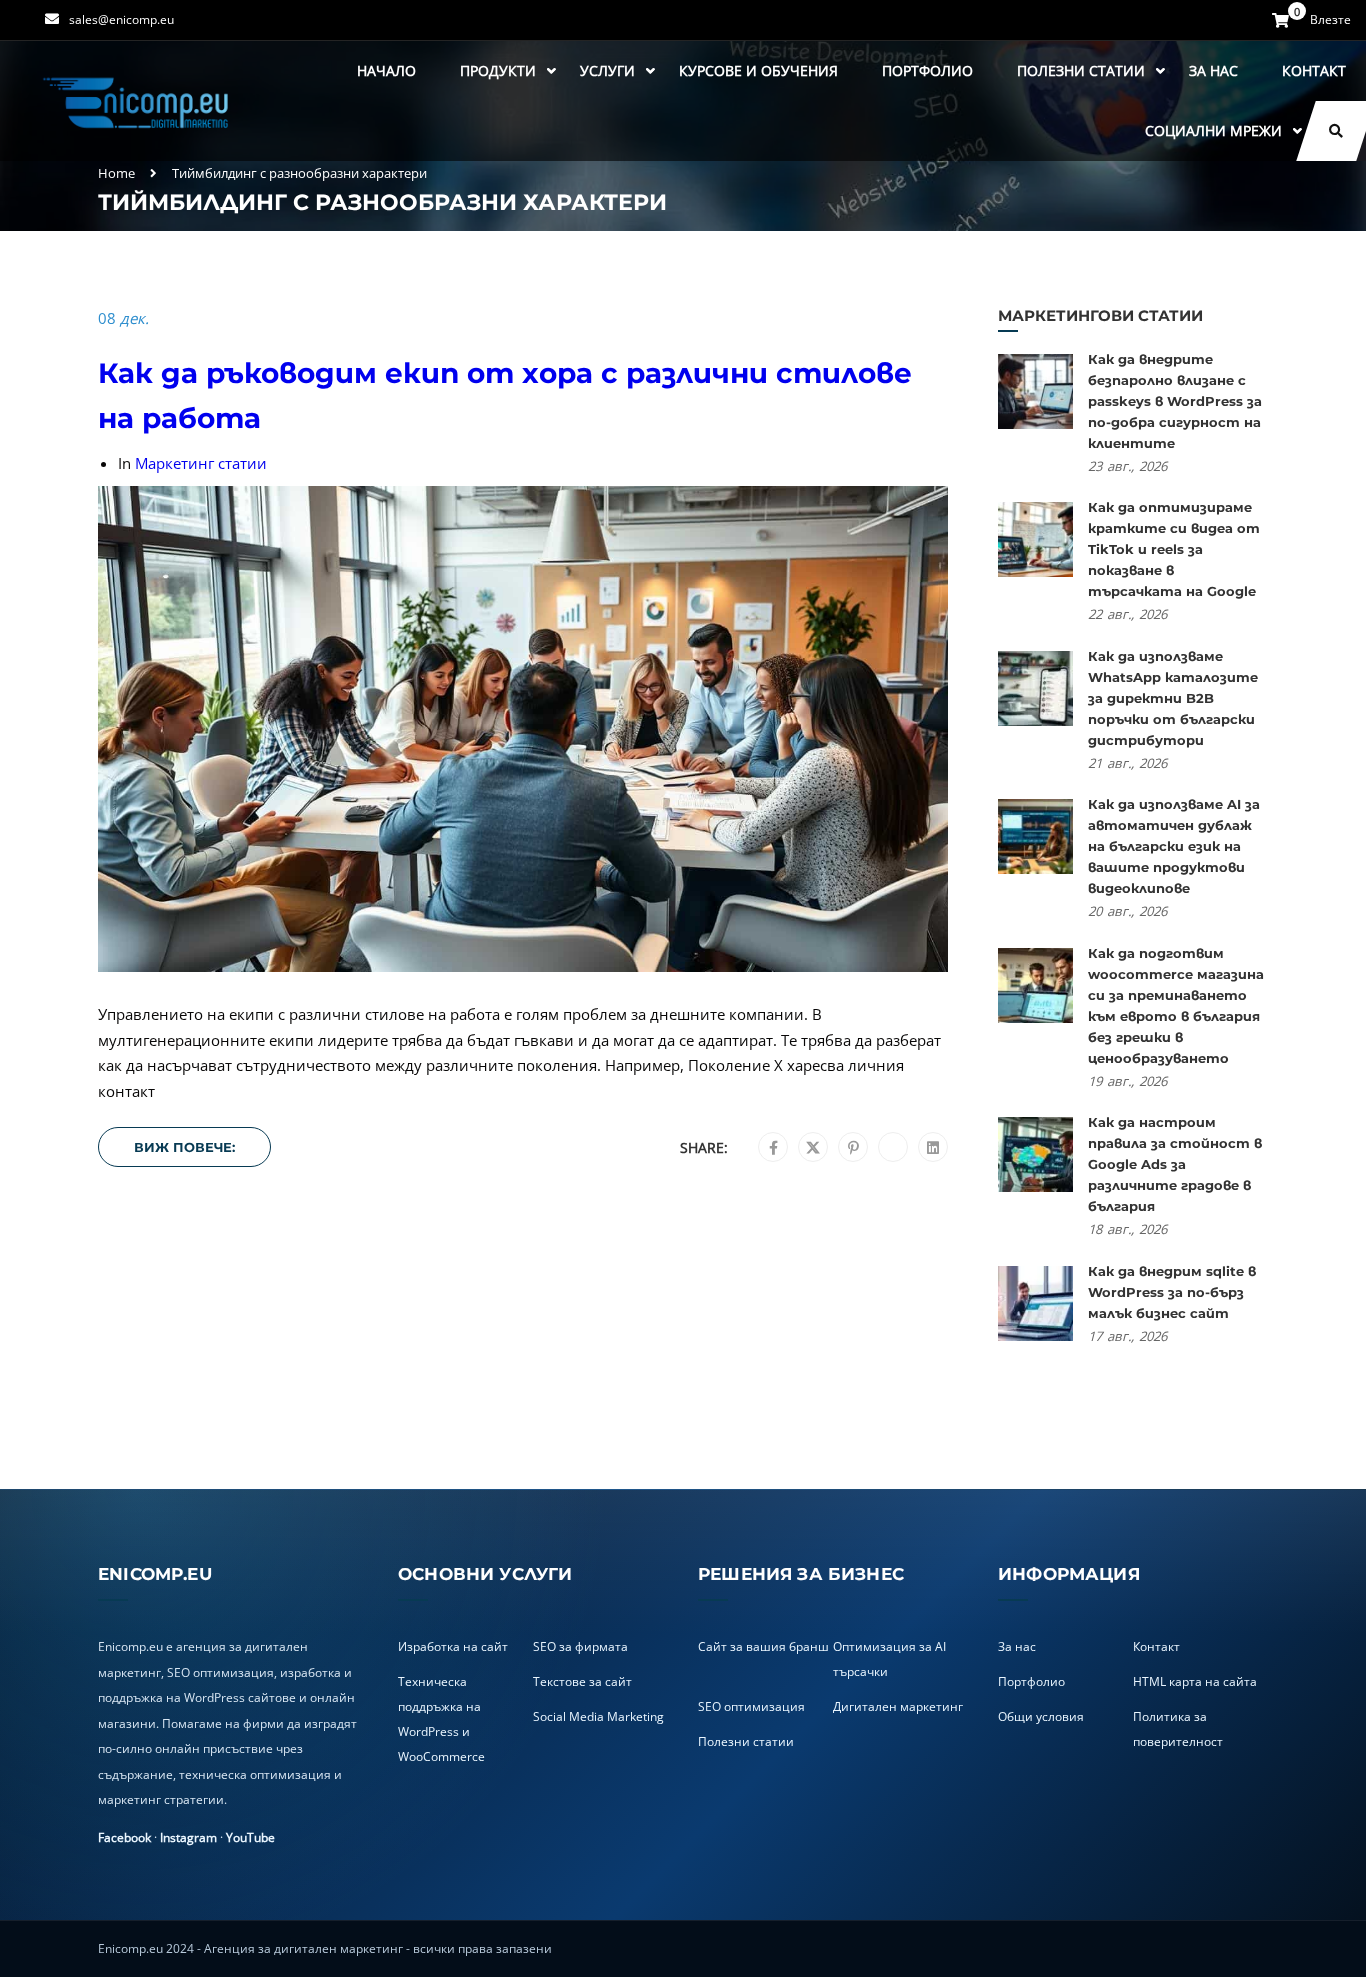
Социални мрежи (1213, 130)
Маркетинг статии (201, 463)
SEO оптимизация (751, 1706)
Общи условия (1041, 1716)
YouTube (250, 1837)
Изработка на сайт (453, 1646)
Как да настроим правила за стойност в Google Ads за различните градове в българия (1175, 1164)
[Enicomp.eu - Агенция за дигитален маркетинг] (138, 101)
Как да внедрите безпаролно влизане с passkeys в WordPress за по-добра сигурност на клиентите (1175, 401)
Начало (386, 70)
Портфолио (927, 70)
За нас (1213, 70)
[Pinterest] (853, 1148)
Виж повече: (184, 1147)
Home (116, 173)
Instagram (188, 1837)
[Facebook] (773, 1148)
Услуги (607, 70)
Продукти (498, 70)
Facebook (124, 1837)
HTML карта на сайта (1195, 1681)
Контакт (1314, 70)
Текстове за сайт (582, 1681)
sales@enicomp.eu (121, 19)
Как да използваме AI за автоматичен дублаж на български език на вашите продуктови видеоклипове (1174, 846)
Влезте (1330, 20)
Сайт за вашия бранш (763, 1646)
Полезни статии (1081, 70)
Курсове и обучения (758, 70)
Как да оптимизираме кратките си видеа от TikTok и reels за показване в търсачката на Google (1174, 549)
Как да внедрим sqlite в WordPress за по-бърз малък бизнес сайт (1172, 1292)
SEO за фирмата (580, 1646)
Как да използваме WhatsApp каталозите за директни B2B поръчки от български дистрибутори (1173, 698)
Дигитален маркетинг (898, 1706)
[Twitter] (813, 1148)
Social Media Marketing (598, 1716)
